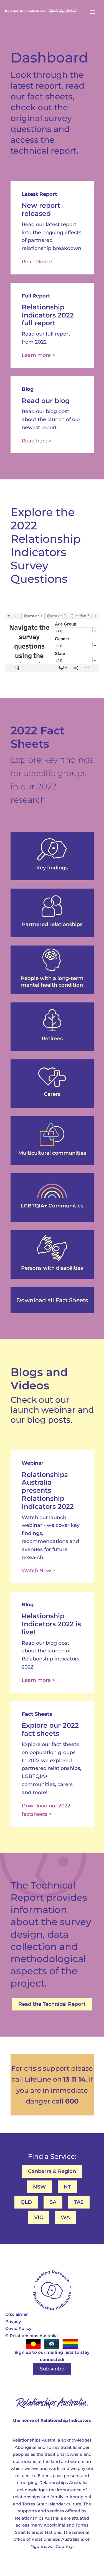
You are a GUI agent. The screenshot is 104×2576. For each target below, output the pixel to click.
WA (65, 2217)
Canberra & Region (52, 2171)
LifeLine (38, 2079)
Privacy (13, 2321)
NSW (40, 2187)
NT (67, 2187)
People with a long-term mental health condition (52, 981)
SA (53, 2202)
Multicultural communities (52, 1153)
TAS (79, 2202)
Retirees (52, 1039)
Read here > (37, 441)
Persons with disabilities (52, 1268)
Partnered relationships (52, 924)
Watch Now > (38, 1570)
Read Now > (37, 262)
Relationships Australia (31, 2336)
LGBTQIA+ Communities (52, 1206)
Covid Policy (18, 2328)
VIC (39, 2217)
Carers (52, 1094)
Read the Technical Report (52, 2004)
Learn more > (38, 355)
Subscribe (52, 2369)
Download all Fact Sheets (52, 1300)
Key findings (52, 868)
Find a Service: (52, 2156)
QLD (26, 2202)
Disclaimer (17, 2314)
